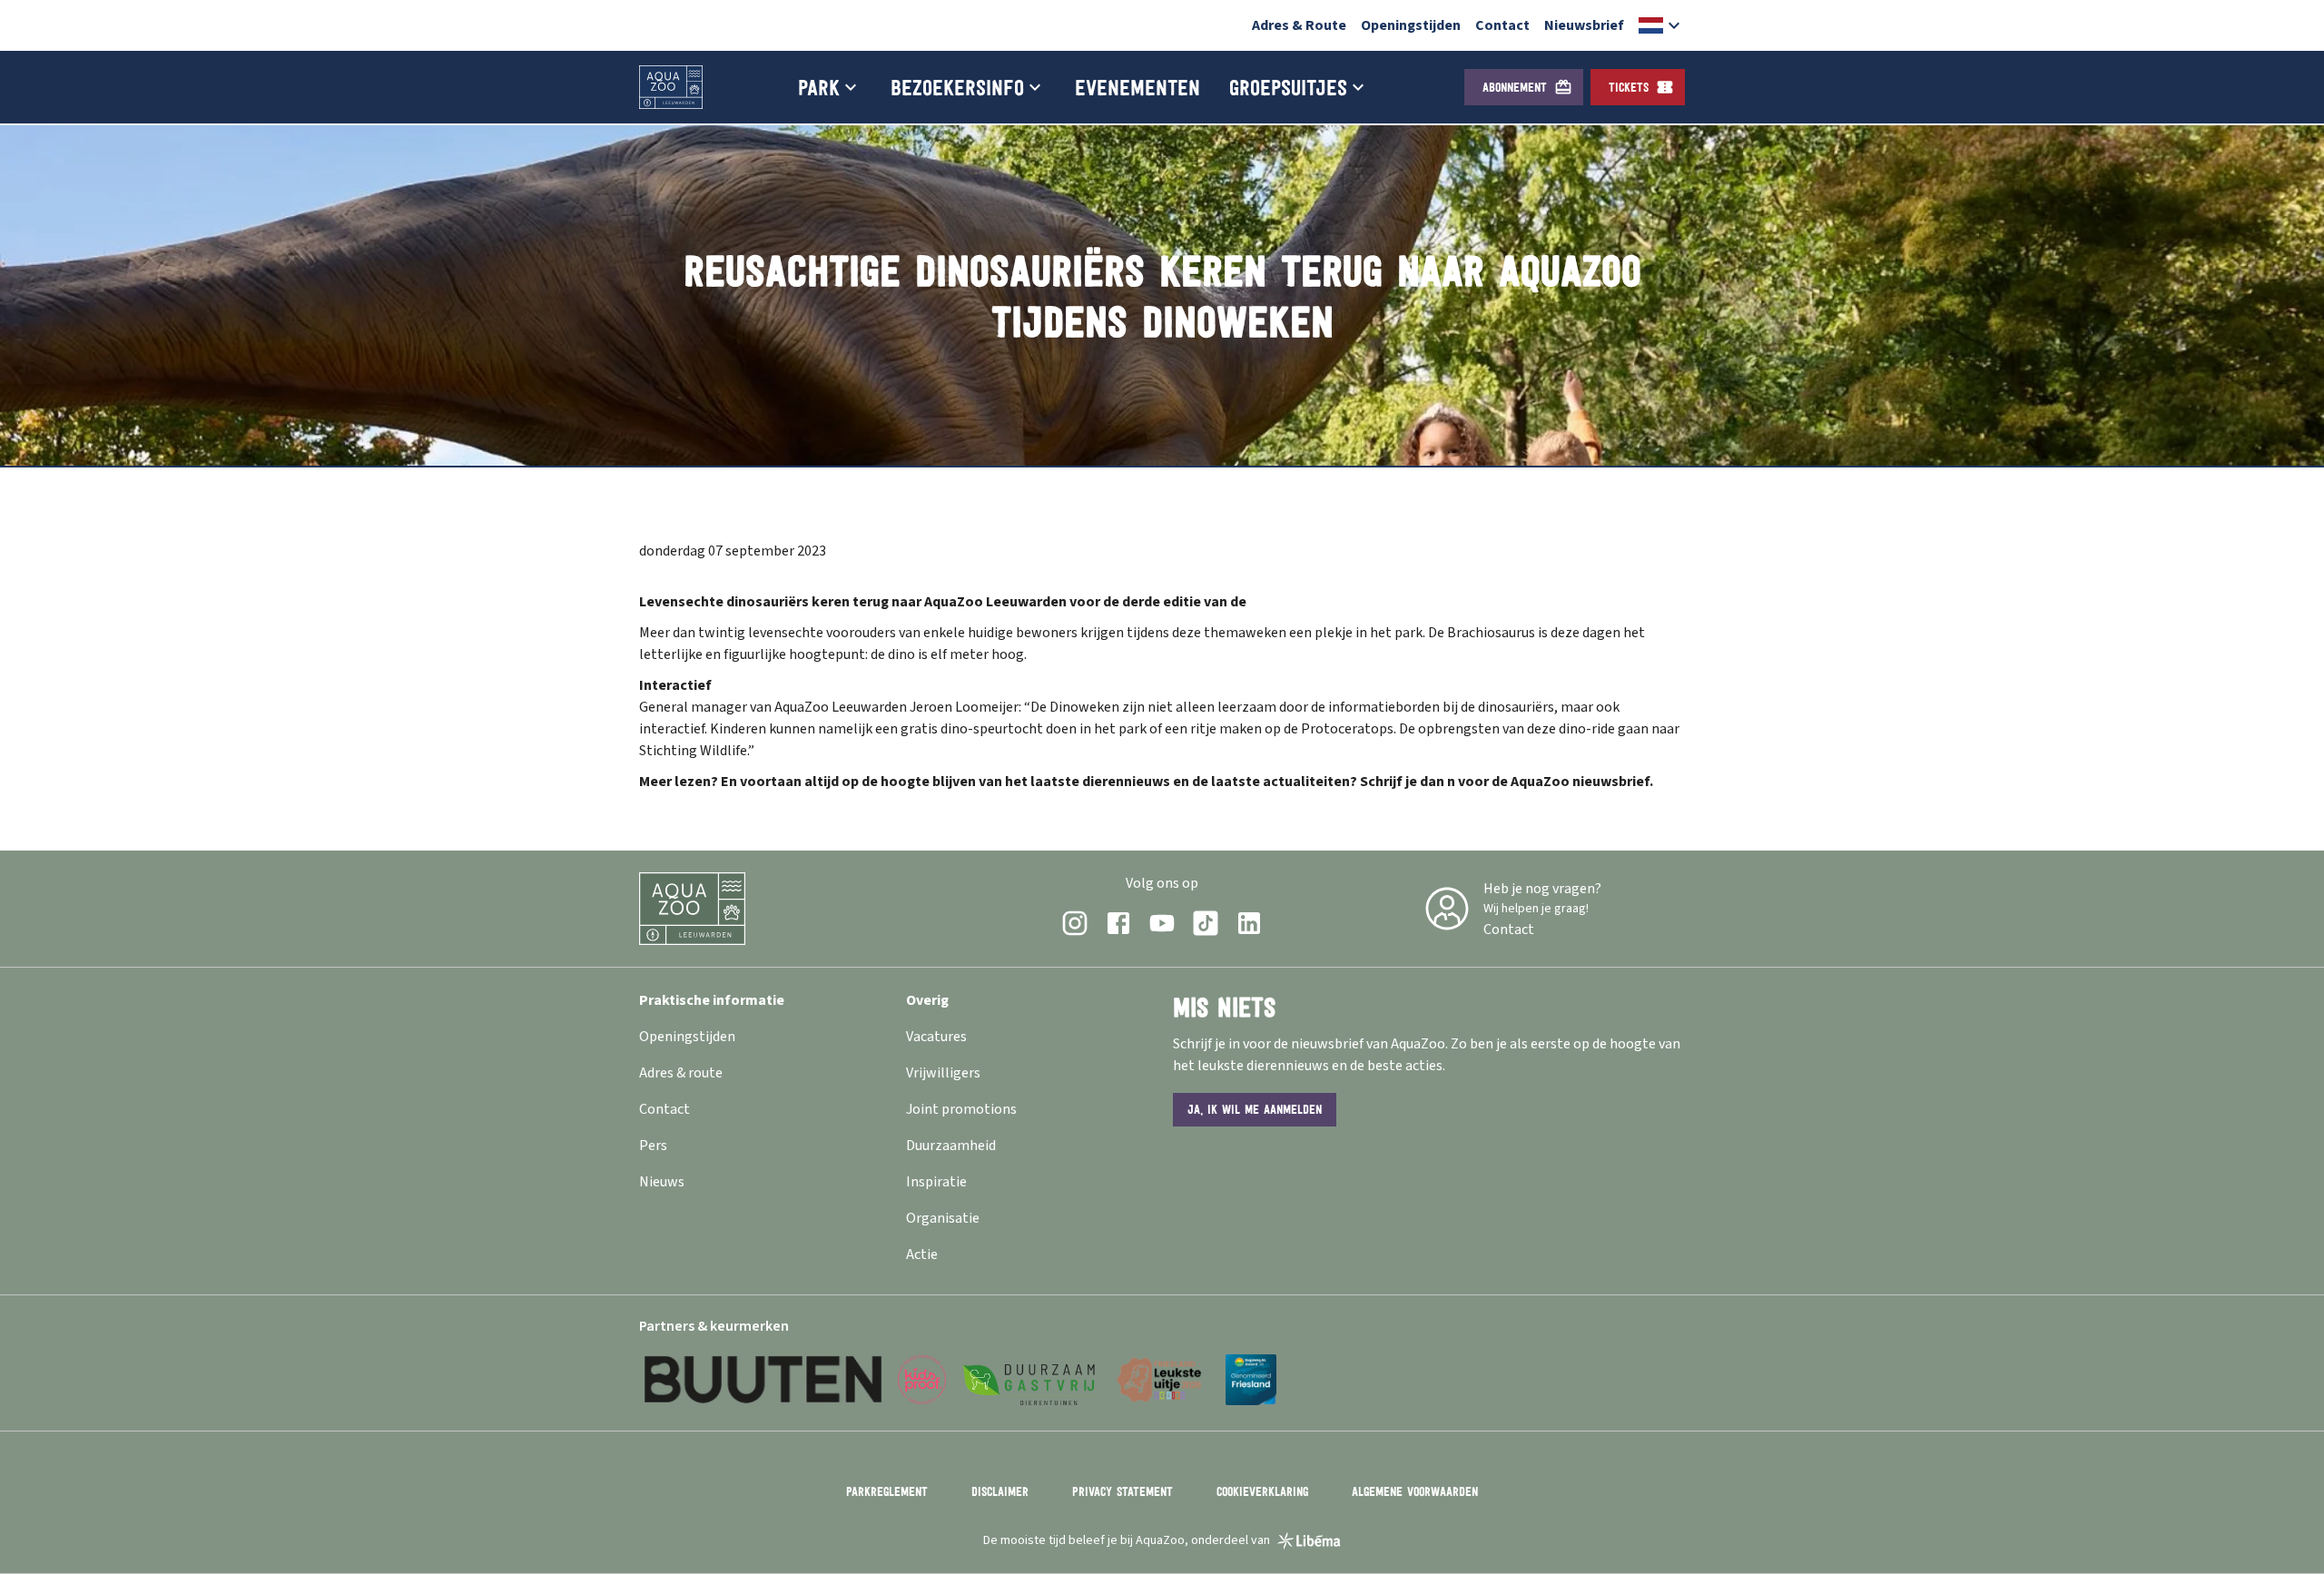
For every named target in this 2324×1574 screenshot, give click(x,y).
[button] (1662, 25)
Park (819, 87)
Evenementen (1137, 87)
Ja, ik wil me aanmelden (1255, 1109)
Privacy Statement (1123, 1491)
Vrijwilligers (943, 1073)
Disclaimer (1000, 1491)
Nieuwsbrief (1584, 25)
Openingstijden (1411, 25)
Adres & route (681, 1073)
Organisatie (943, 1218)
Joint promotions (961, 1109)
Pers (653, 1146)
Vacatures (936, 1037)
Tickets (1629, 87)
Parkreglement (887, 1491)
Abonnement (1515, 87)
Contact (1502, 25)
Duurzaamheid (951, 1146)
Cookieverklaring (1262, 1491)
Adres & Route (1299, 25)
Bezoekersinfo (957, 87)
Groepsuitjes (1288, 87)
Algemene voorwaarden (1415, 1491)
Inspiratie (936, 1182)
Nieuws (662, 1182)
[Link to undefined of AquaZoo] (1075, 923)
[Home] (671, 87)
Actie (922, 1254)
